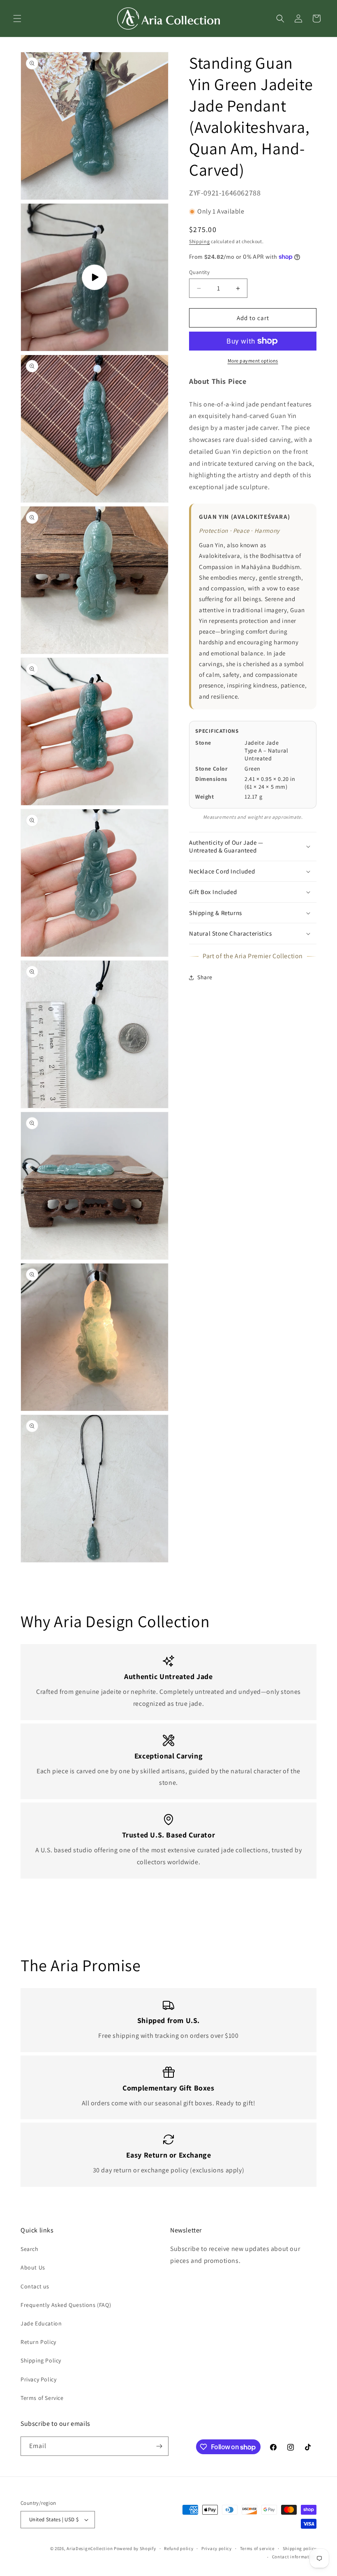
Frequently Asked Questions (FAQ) (66, 2305)
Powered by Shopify (135, 2548)
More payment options (253, 361)
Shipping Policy (41, 2360)
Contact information (294, 2557)
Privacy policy (217, 2548)
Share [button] (205, 977)
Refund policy (179, 2548)
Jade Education (41, 2323)
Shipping (200, 241)
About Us (33, 2267)
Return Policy (38, 2342)
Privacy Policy (38, 2379)
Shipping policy (300, 2548)
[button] (17, 19)
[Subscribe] (159, 2446)
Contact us (35, 2286)
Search (30, 2249)
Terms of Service (42, 2398)
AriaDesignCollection (90, 2548)
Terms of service (257, 2548)
